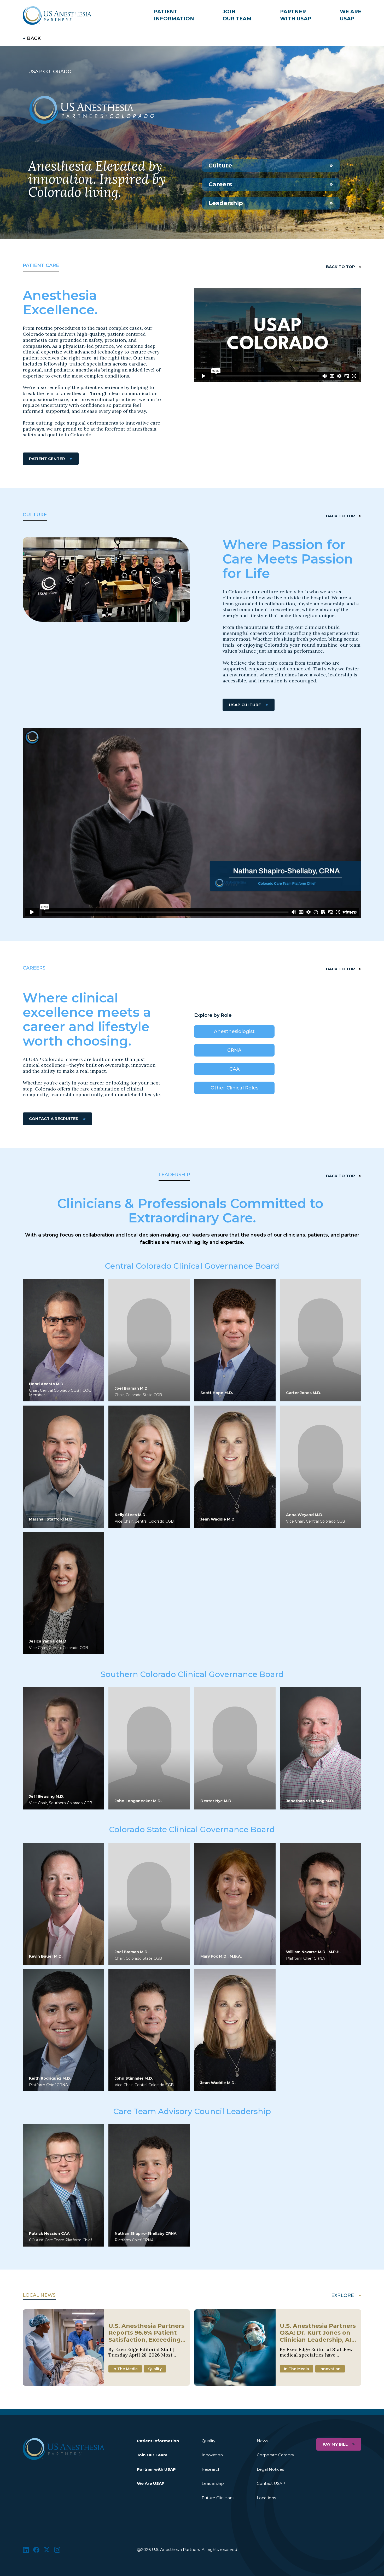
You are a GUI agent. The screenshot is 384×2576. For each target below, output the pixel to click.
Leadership (226, 203)
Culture (220, 166)
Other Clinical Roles (234, 1088)
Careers (220, 184)
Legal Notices (270, 2469)
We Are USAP (151, 2483)
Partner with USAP (156, 2469)
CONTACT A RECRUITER (54, 1119)
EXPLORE (343, 2295)
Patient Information (158, 2441)
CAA (234, 1069)
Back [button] (34, 38)
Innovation (212, 2455)
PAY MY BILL (335, 2444)
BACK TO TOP (341, 267)
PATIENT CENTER (47, 459)
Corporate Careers (275, 2455)
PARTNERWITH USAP (296, 15)
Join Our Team (152, 2455)
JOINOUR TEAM (237, 15)
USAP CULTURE (245, 705)
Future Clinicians (218, 2498)
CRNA (234, 1050)
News (262, 2441)
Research (211, 2469)
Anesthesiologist (234, 1031)
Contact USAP (271, 2483)
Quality (208, 2441)
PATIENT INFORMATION (174, 15)
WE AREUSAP (351, 15)
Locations (266, 2498)
